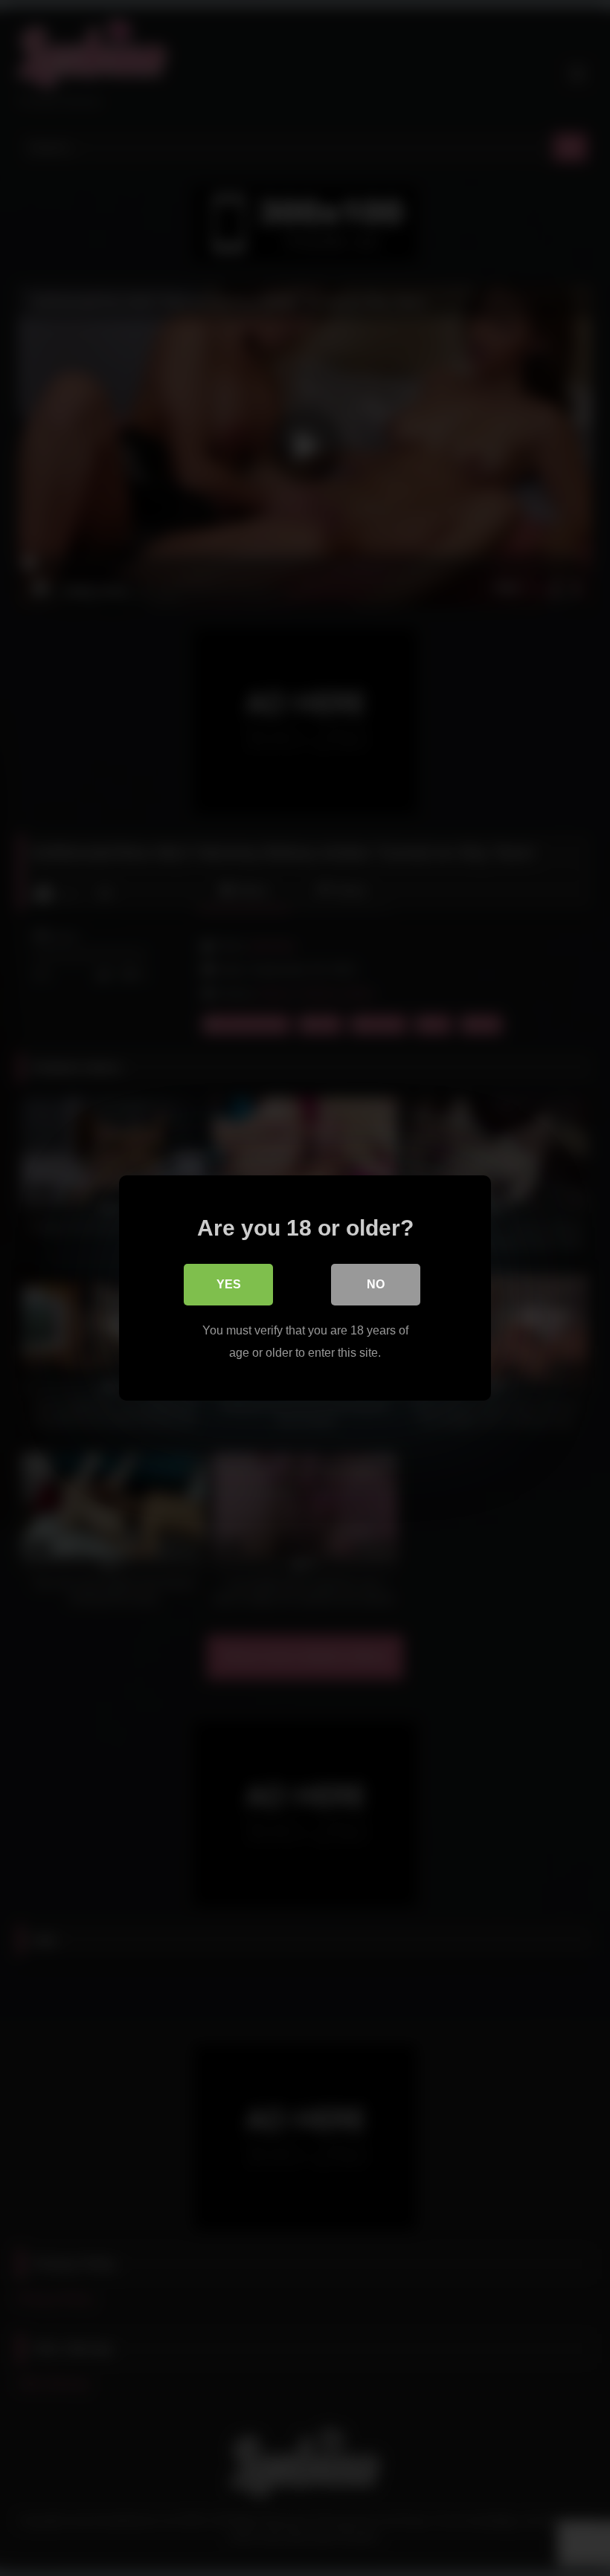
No (376, 1284)
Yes (229, 1284)
